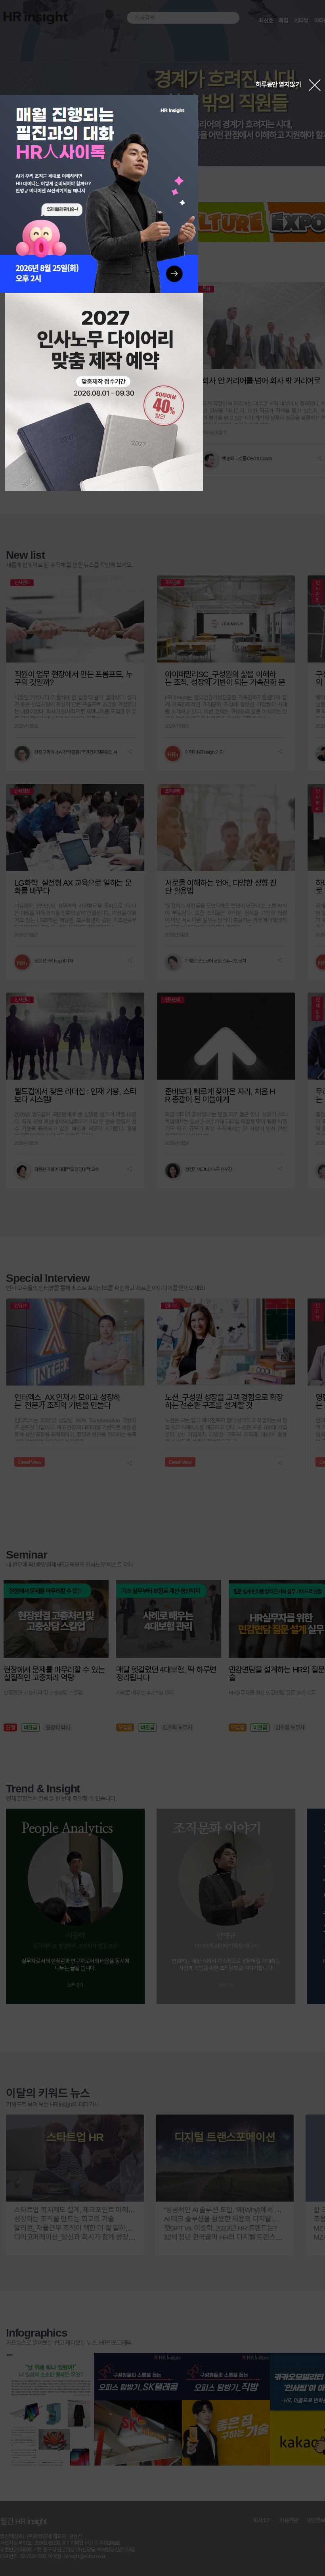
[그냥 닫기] (315, 85)
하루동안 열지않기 (278, 84)
